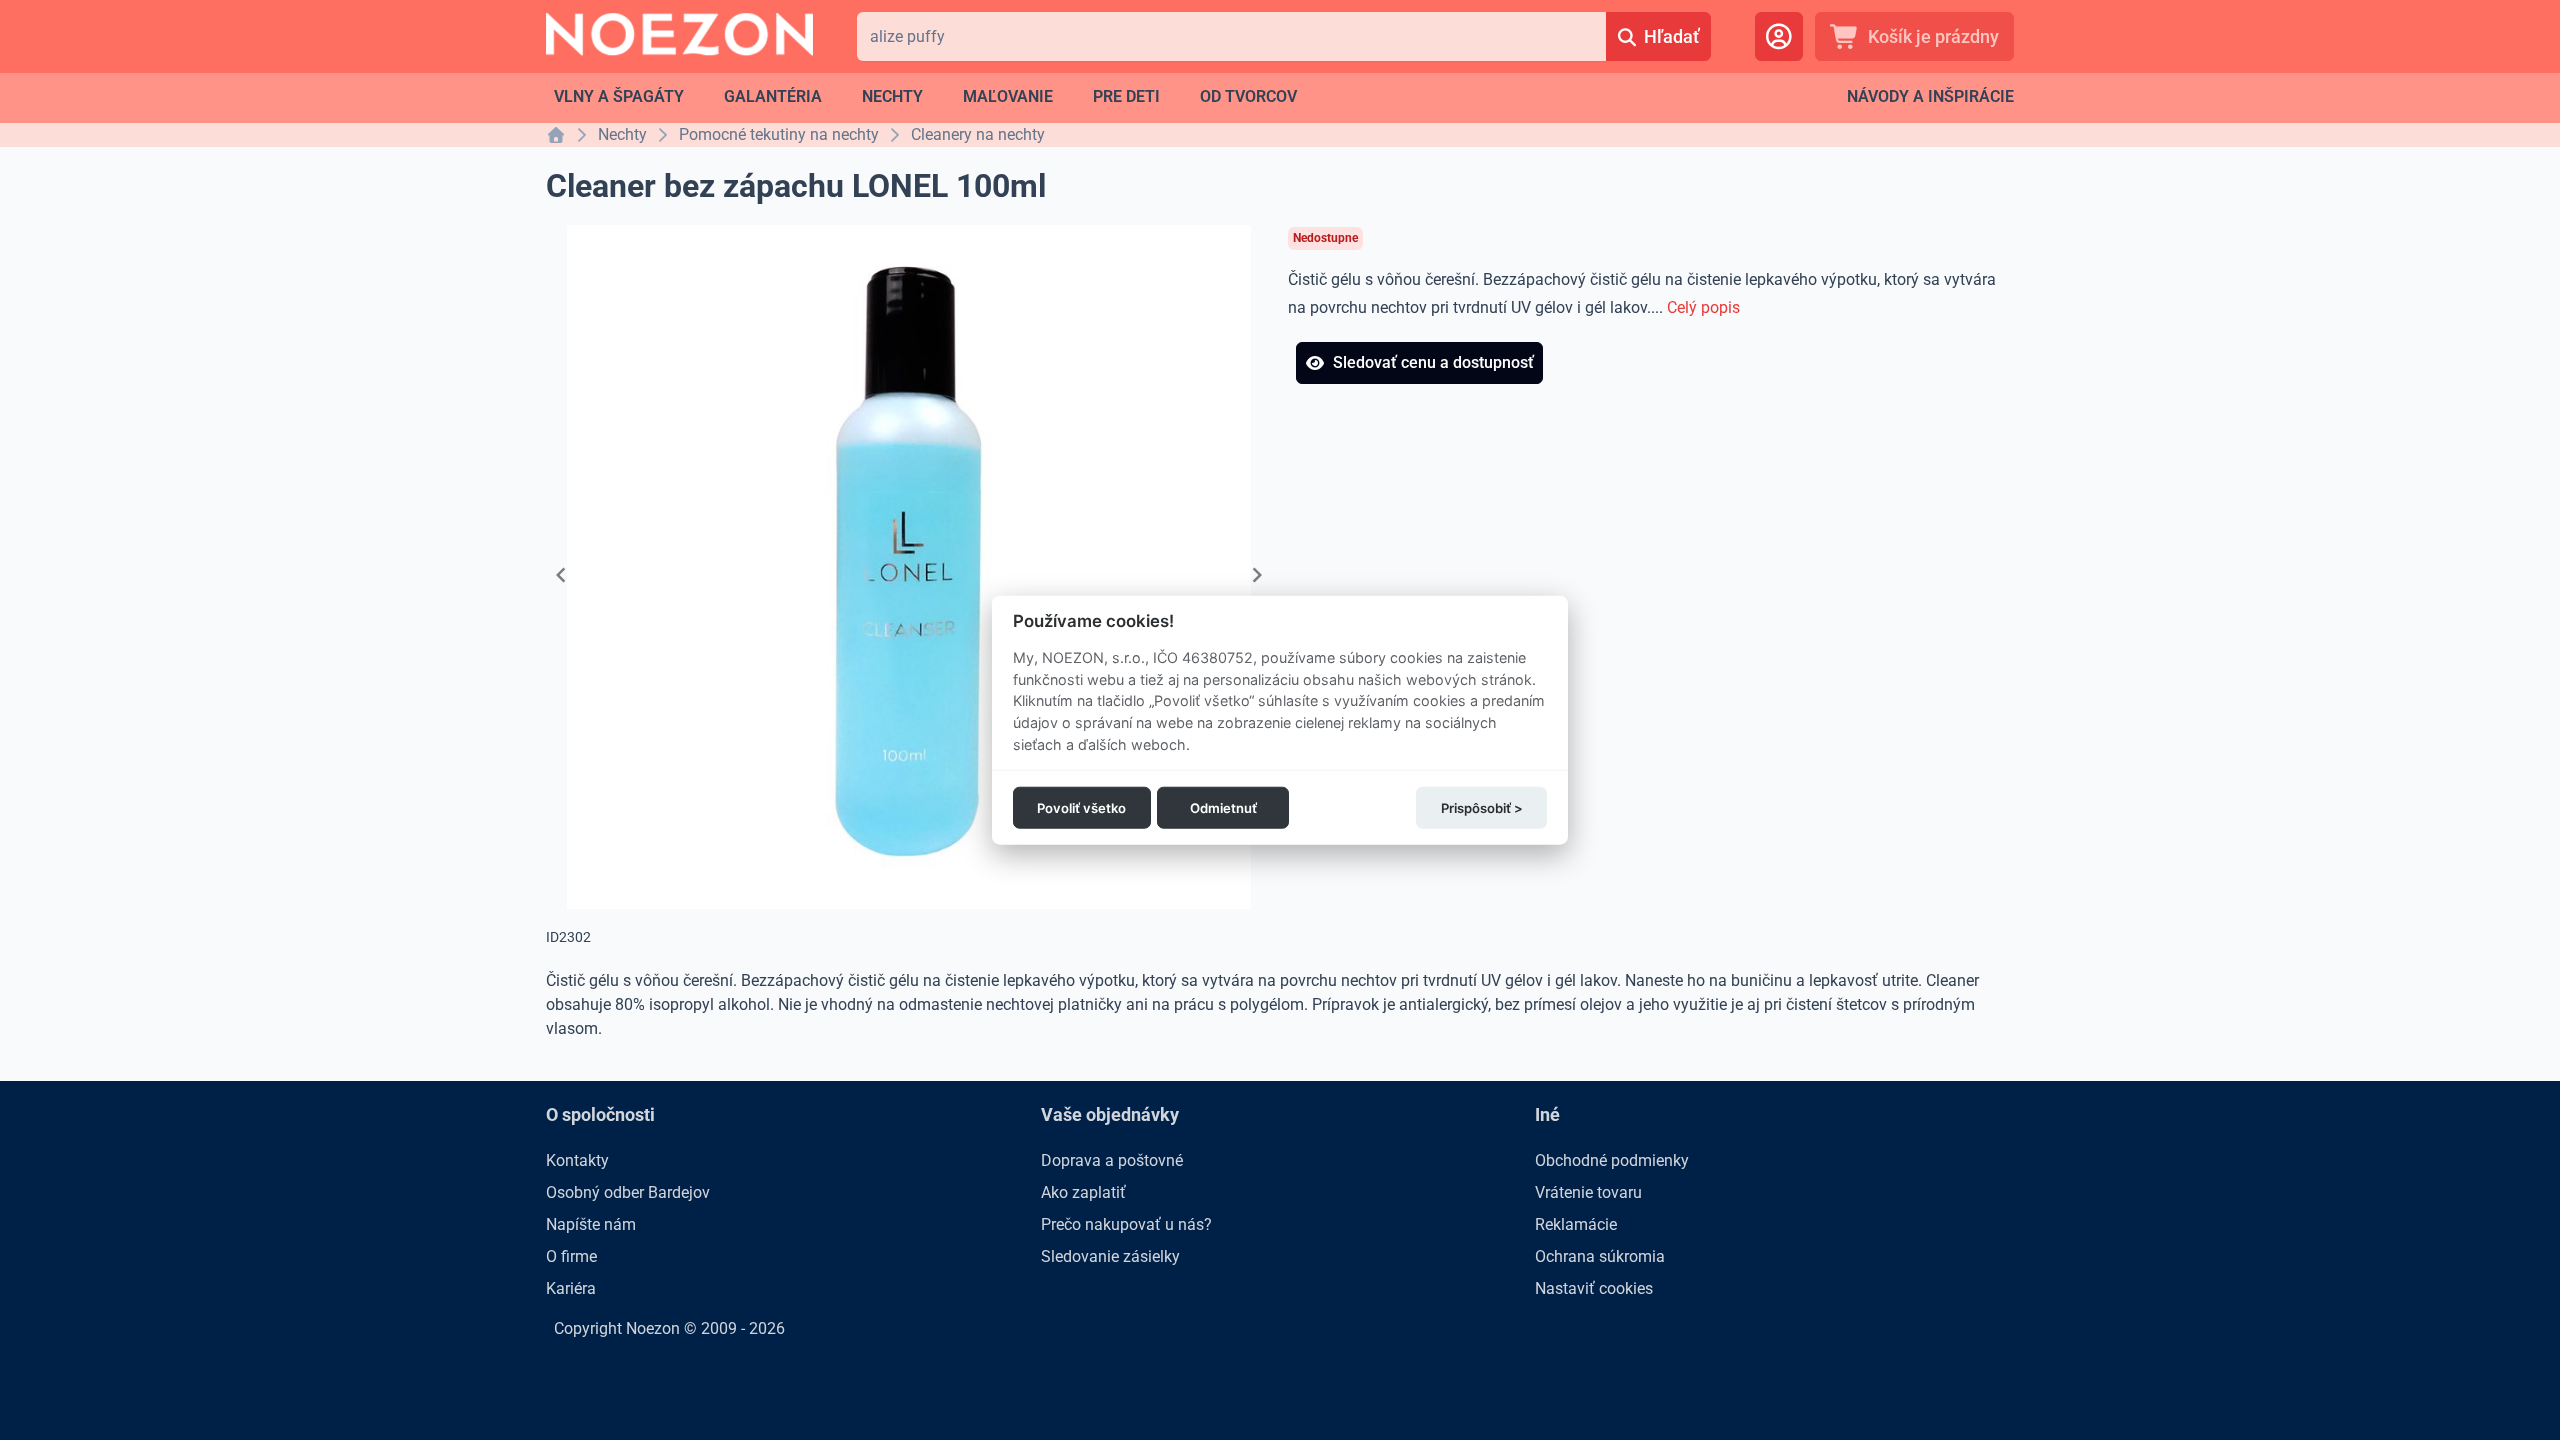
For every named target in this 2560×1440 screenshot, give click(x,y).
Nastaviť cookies (1594, 1288)
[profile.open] (1779, 36)
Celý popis (1703, 307)
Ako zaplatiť (1083, 1192)
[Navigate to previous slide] (561, 575)
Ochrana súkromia (1600, 1256)
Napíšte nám (591, 1224)
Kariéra (571, 1288)
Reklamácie (1576, 1224)
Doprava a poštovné (1112, 1160)
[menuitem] (619, 97)
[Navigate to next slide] (1257, 575)
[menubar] (925, 97)
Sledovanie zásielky (1110, 1256)
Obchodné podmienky (1612, 1160)
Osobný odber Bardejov (628, 1192)
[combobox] (1231, 36)
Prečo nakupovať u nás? (1126, 1224)
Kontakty (577, 1160)
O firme (571, 1256)
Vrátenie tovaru (1588, 1192)
